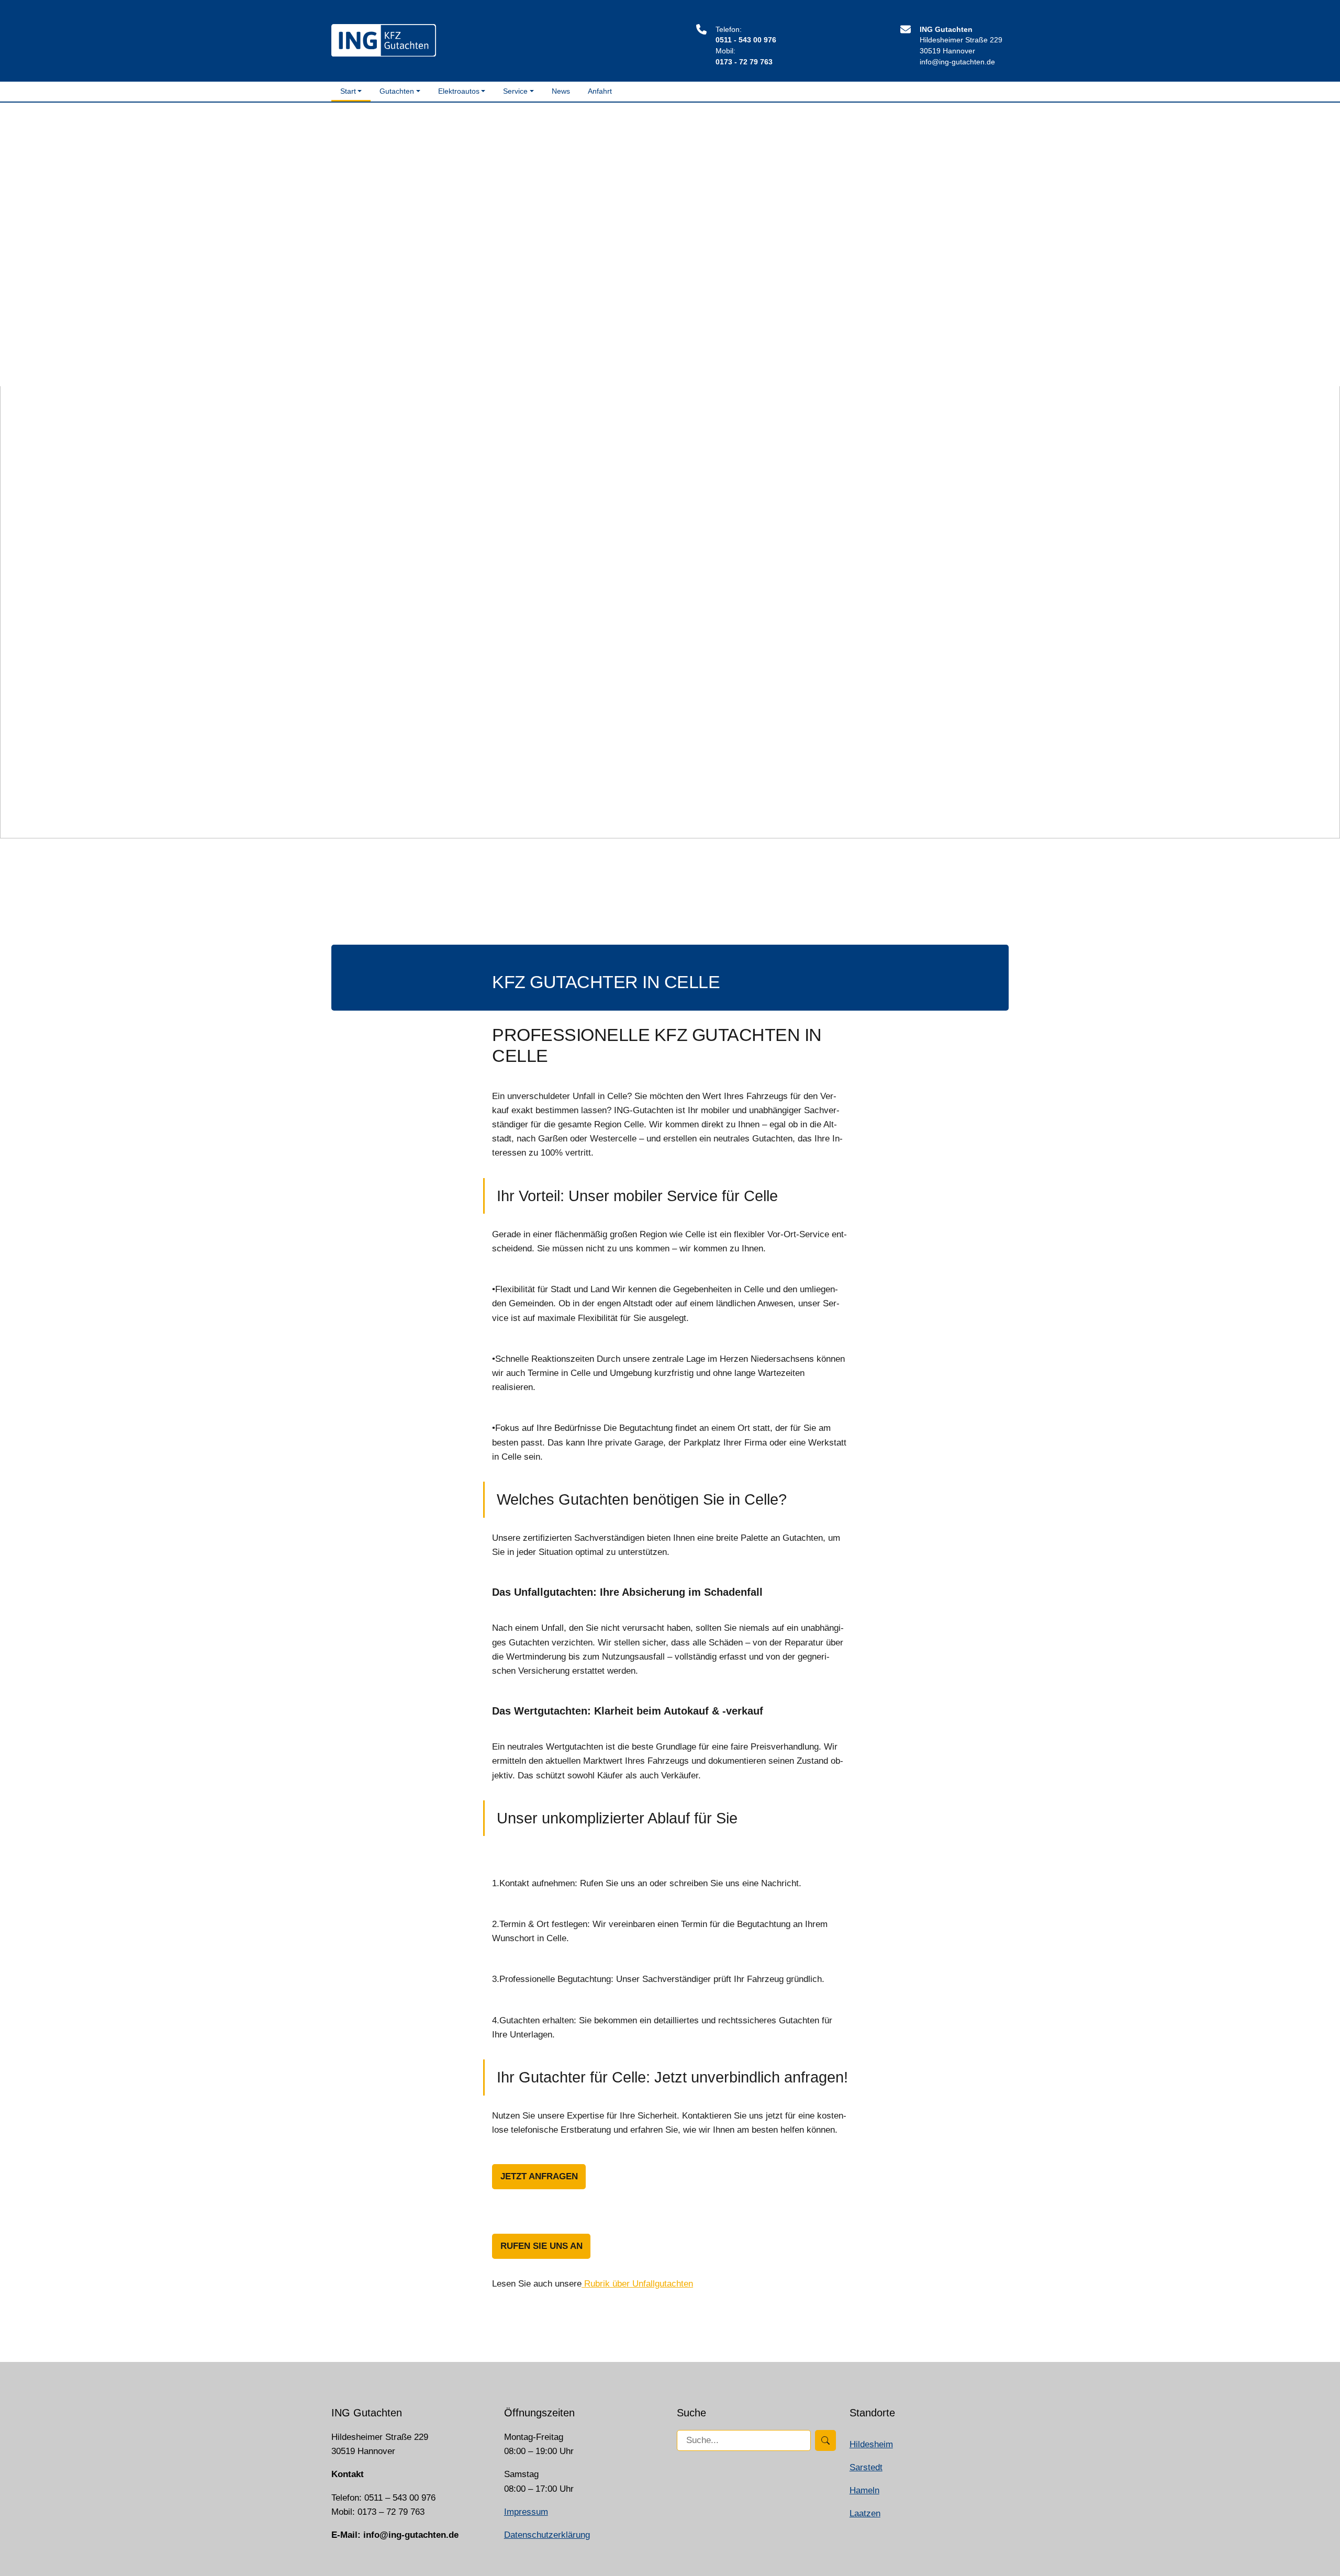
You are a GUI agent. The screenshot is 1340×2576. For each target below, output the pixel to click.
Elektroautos (459, 91)
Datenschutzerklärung (547, 2535)
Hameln (864, 2490)
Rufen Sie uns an (541, 2246)
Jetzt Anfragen (539, 2176)
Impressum (526, 2512)
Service (515, 91)
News (561, 91)
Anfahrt (600, 91)
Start (348, 91)
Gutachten (397, 91)
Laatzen (865, 2513)
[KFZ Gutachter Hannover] (384, 40)
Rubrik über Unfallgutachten (637, 2284)
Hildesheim (871, 2444)
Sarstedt (866, 2467)
